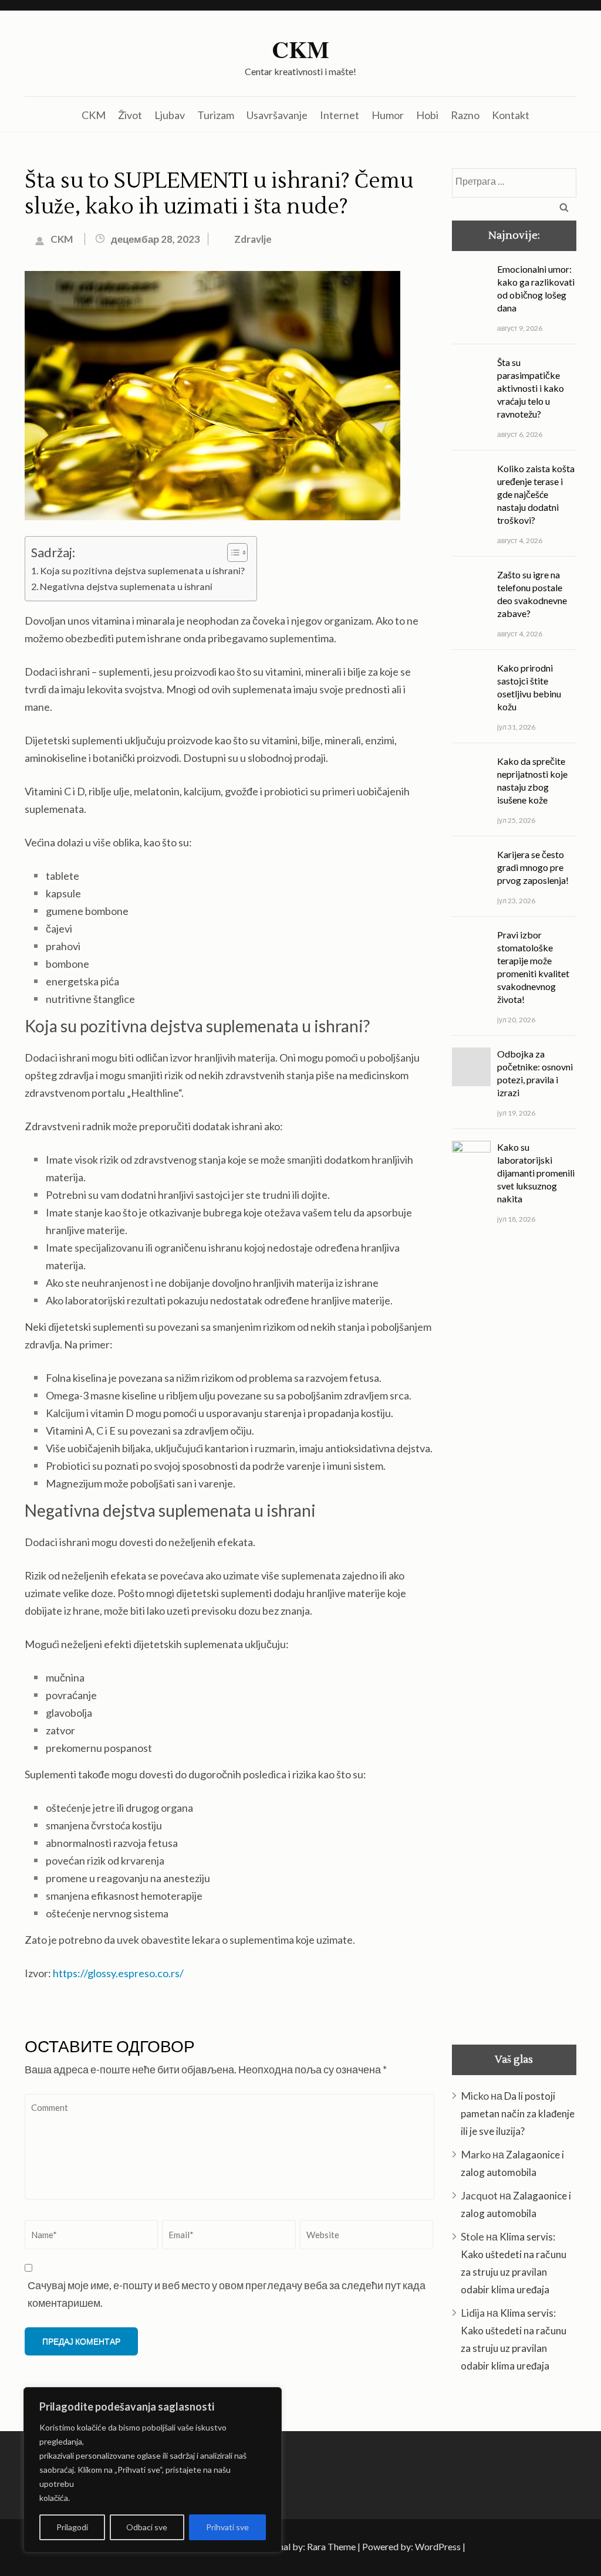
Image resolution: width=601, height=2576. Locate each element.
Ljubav (170, 115)
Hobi (427, 115)
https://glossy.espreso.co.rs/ (118, 1973)
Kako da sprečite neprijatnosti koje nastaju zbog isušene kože (532, 2369)
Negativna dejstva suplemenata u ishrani (126, 586)
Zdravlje (253, 239)
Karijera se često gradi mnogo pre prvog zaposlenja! (533, 2455)
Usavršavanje (277, 115)
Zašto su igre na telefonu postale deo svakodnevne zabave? (532, 2182)
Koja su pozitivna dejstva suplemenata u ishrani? (142, 570)
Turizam (216, 115)
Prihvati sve (227, 2527)
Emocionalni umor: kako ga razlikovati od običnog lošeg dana (536, 288)
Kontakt (511, 115)
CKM (300, 49)
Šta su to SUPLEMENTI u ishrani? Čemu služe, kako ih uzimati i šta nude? (219, 194)
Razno (465, 115)
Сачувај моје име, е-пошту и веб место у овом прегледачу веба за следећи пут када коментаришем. (227, 2294)
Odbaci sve (147, 2527)
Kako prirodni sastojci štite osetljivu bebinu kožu (529, 2275)
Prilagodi (72, 2527)
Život (130, 115)
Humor (388, 115)
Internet (340, 115)
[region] (153, 2470)
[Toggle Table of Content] (232, 553)
